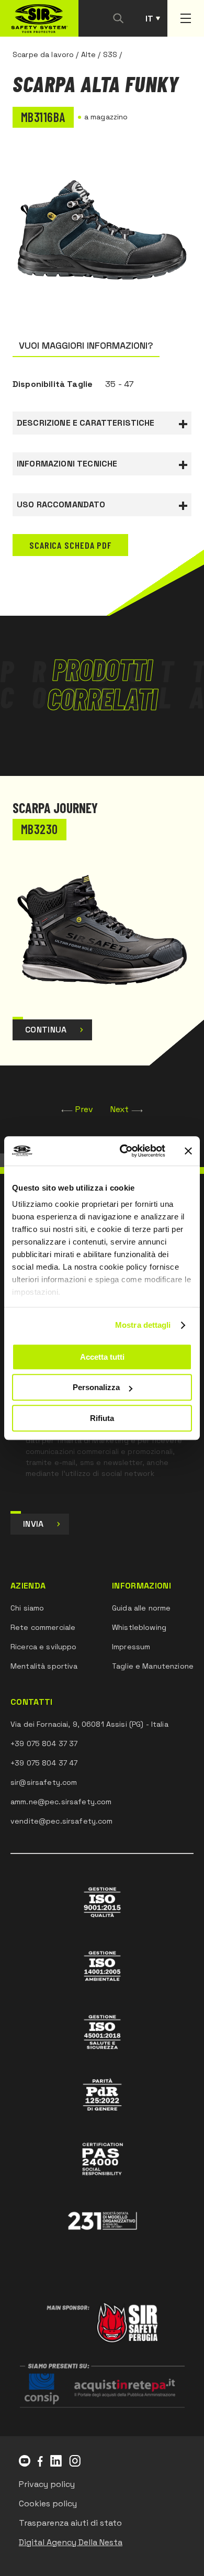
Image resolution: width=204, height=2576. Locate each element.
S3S (110, 54)
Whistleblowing (139, 1627)
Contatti (32, 1702)
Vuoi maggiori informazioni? (86, 345)
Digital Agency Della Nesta (71, 2542)
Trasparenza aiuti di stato (70, 2523)
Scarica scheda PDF (70, 545)
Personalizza (96, 1387)
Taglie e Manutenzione (153, 1666)
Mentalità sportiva (44, 1666)
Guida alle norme (141, 1608)
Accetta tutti (102, 1357)
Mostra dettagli (143, 1325)
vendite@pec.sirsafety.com (62, 1821)
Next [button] (120, 1109)
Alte (89, 54)
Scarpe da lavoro (43, 54)
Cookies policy (48, 2503)
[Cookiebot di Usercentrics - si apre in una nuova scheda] (124, 1151)
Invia (33, 1524)
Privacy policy (47, 2484)
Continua (46, 1030)
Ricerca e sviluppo (44, 1647)
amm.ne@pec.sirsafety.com (61, 1802)
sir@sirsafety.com (44, 1782)
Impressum (131, 1647)
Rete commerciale (43, 1627)
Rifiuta (102, 1418)
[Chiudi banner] (188, 1151)
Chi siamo (27, 1608)
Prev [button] (84, 1109)
